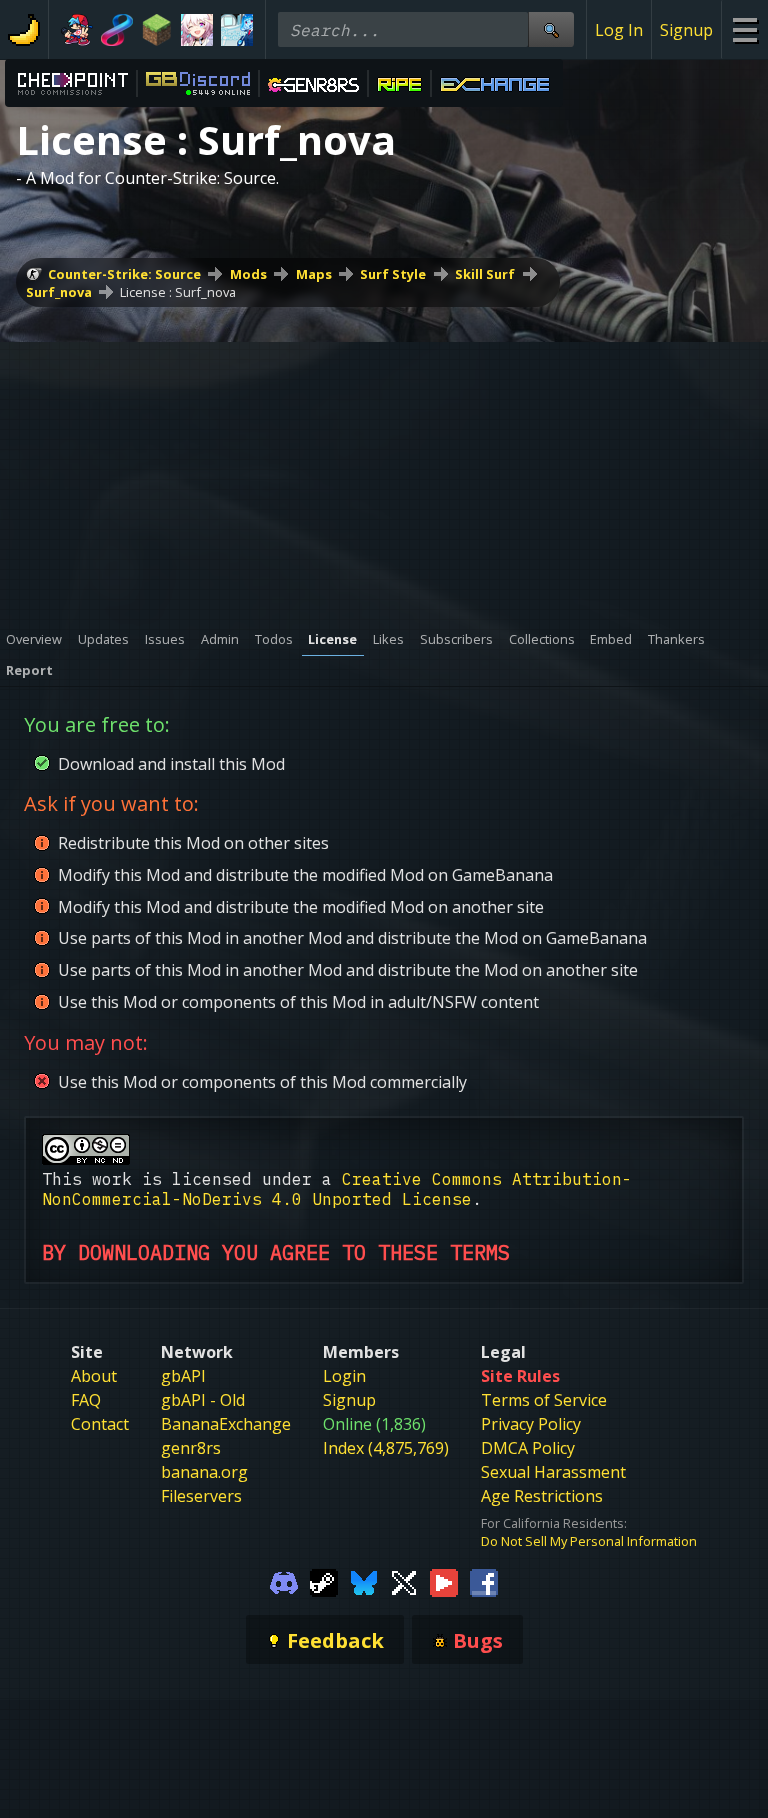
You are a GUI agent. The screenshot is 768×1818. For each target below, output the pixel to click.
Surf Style (393, 274)
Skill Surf (485, 274)
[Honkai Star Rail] (197, 30)
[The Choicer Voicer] (237, 30)
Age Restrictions (542, 1496)
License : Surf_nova (178, 292)
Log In (619, 30)
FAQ (86, 1400)
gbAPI (183, 1376)
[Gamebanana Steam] (324, 1582)
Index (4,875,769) (386, 1448)
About (94, 1376)
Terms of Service (544, 1400)
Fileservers (201, 1496)
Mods (248, 274)
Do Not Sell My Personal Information (589, 1541)
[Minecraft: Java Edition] (157, 30)
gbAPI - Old (203, 1400)
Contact (100, 1424)
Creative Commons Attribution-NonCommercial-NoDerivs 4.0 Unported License (337, 1189)
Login (344, 1376)
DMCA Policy (528, 1448)
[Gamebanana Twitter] (404, 1582)
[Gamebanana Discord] (284, 1582)
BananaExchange (226, 1424)
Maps (314, 274)
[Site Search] (551, 29)
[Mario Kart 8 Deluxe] (117, 30)
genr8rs (191, 1448)
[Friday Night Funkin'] (77, 30)
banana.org (204, 1472)
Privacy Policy (531, 1424)
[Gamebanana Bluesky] (364, 1582)
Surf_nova (59, 292)
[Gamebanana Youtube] (444, 1582)
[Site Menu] (744, 29)
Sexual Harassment (553, 1472)
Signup (686, 30)
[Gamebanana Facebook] (484, 1582)
